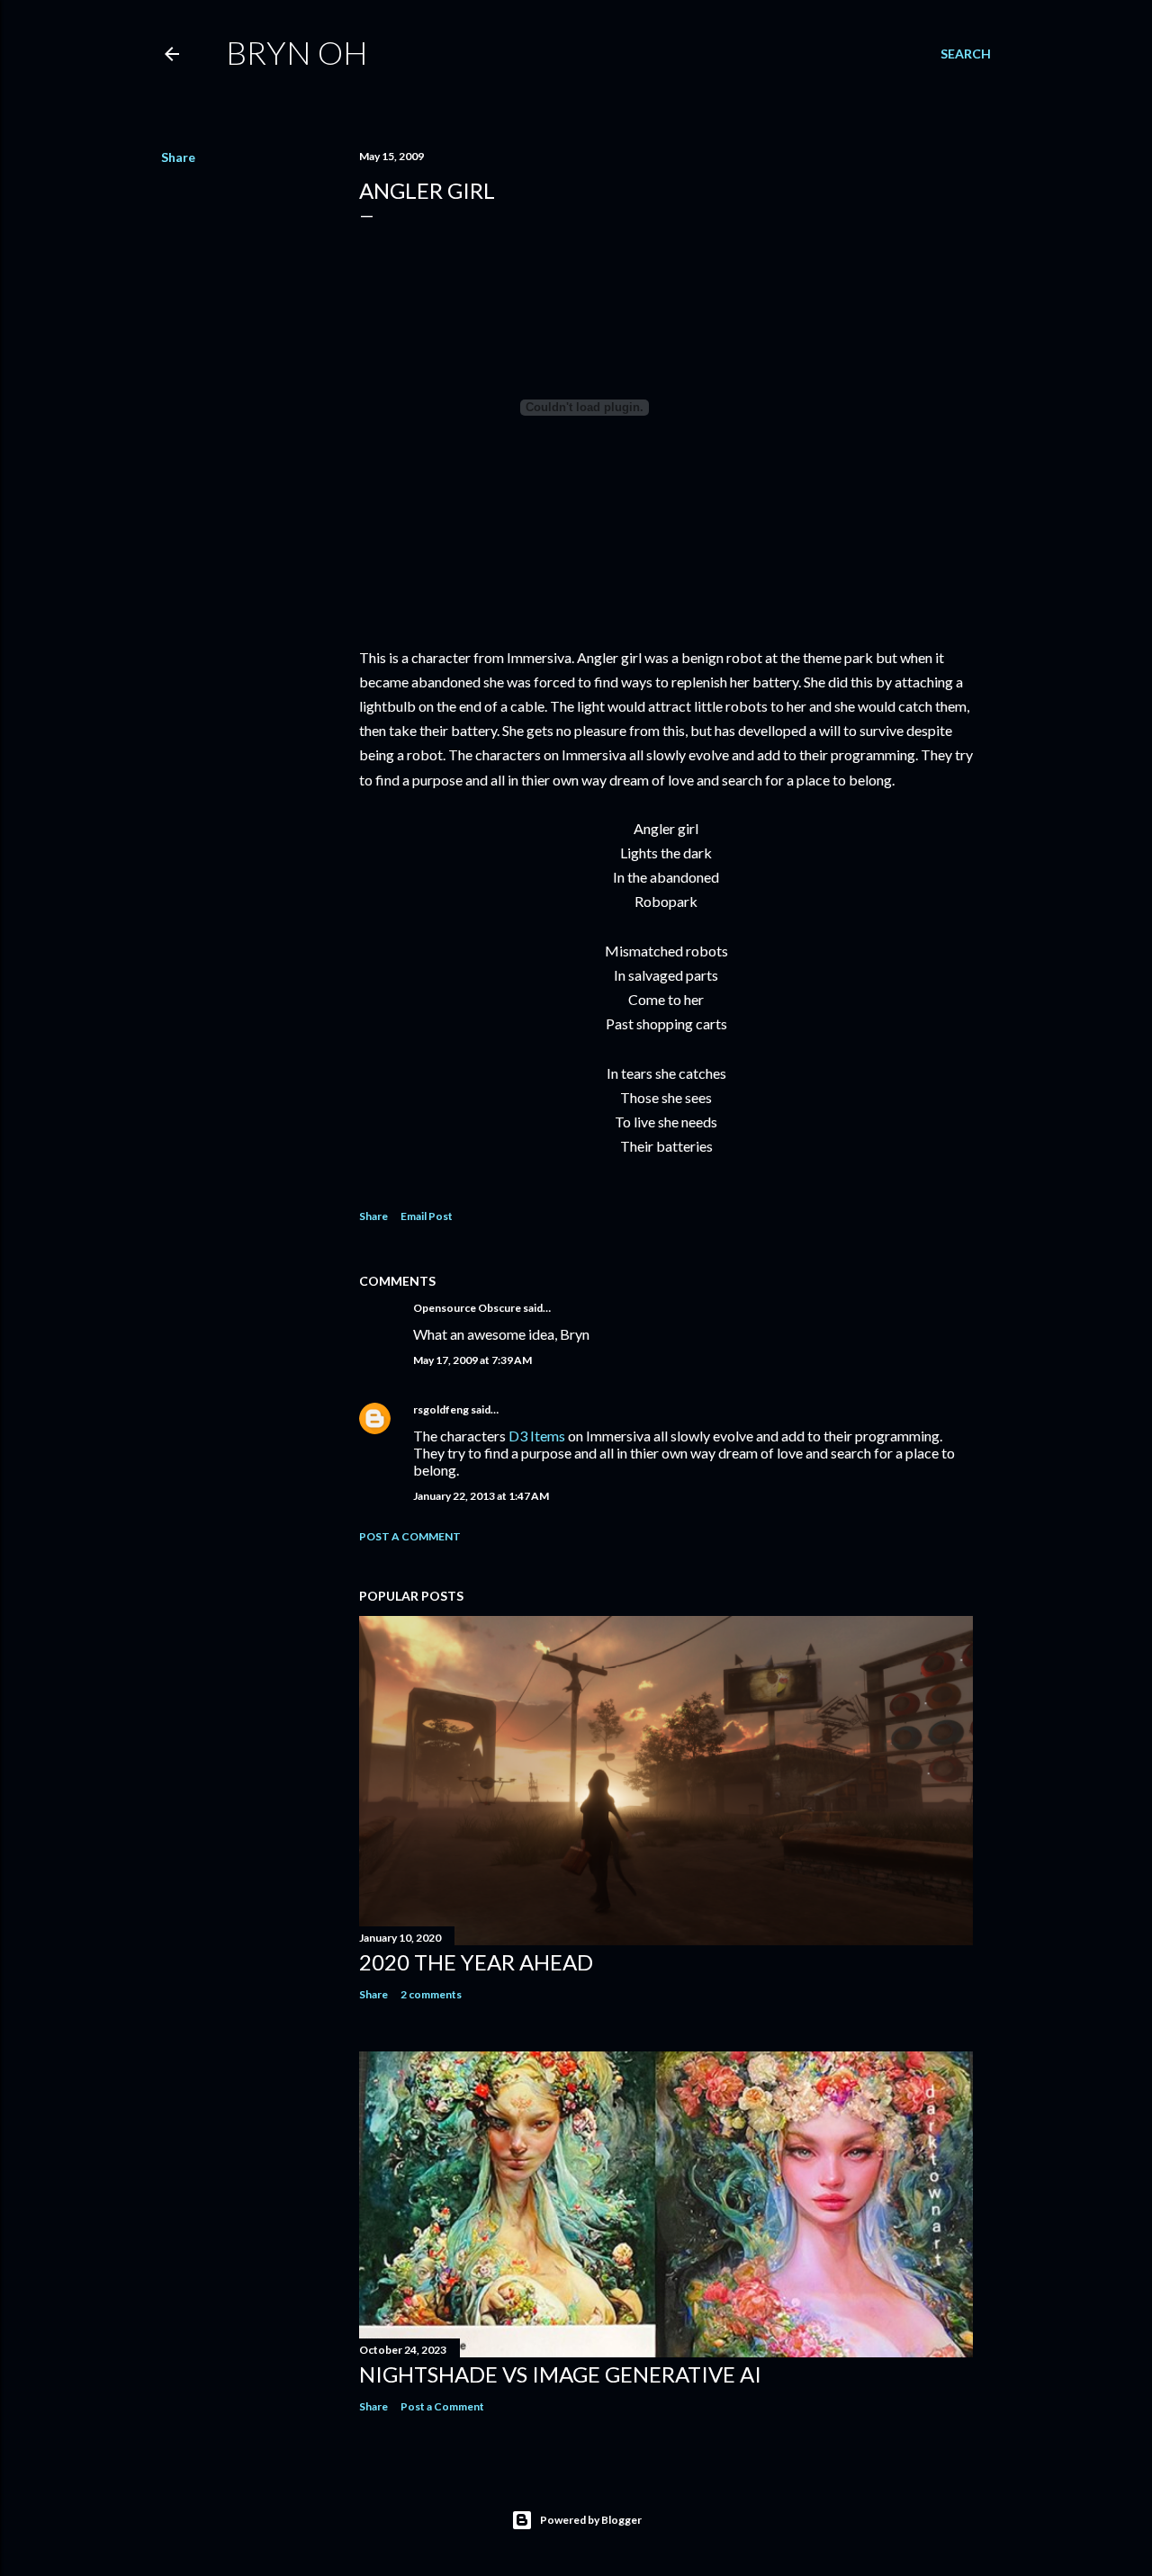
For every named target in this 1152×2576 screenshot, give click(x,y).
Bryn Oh (297, 52)
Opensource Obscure (467, 1308)
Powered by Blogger (591, 2520)
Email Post (427, 1216)
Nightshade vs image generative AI (560, 2374)
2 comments (431, 1994)
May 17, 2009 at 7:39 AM (472, 1360)
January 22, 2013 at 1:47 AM (481, 1496)
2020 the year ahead (476, 1962)
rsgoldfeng (441, 1409)
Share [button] (178, 157)
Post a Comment (410, 1536)
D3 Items (537, 1436)
